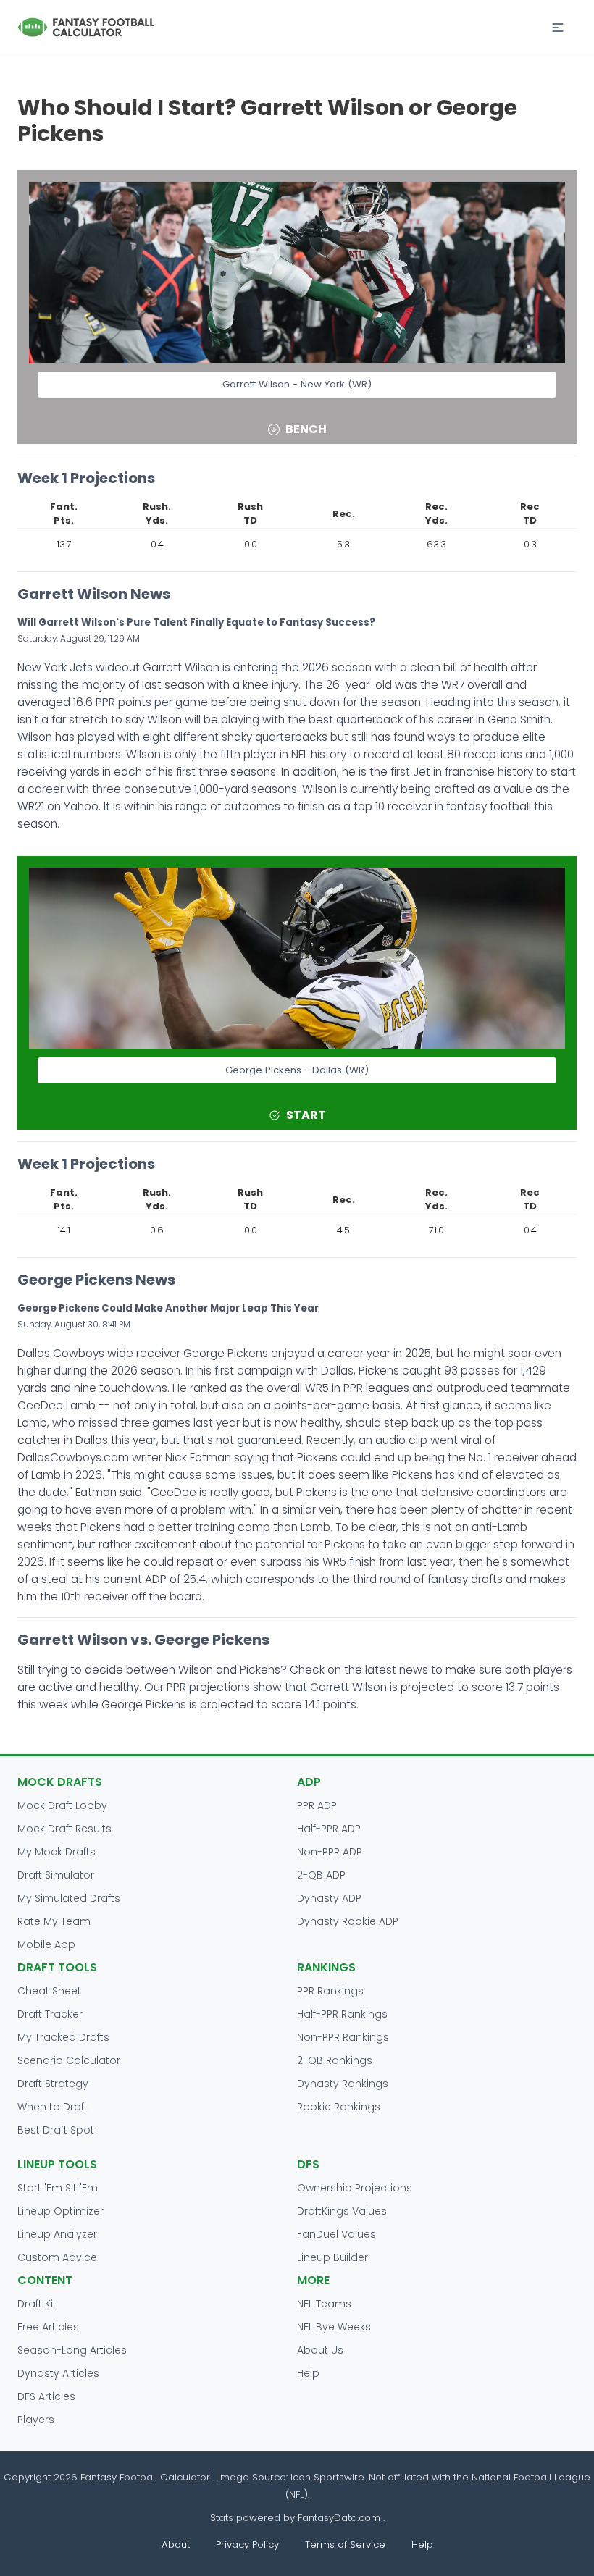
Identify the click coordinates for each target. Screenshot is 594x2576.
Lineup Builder (332, 2257)
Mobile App (46, 1944)
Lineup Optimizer (60, 2211)
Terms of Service (345, 2544)
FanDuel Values (336, 2234)
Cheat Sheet (49, 1991)
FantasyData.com (340, 2518)
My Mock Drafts (57, 1852)
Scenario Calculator (69, 2060)
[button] (558, 28)
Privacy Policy (247, 2544)
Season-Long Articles (72, 2350)
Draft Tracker (50, 2014)
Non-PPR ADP (330, 1852)
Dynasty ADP (329, 1898)
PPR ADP (317, 1805)
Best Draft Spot (56, 2130)
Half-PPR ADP (329, 1829)
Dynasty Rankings (343, 2084)
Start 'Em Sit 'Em (58, 2188)
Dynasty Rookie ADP (348, 1921)
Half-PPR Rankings (342, 2014)
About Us (320, 2350)
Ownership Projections (355, 2188)
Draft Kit (37, 2304)
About (176, 2544)
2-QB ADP (321, 1875)
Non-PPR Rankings (343, 2037)
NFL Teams (324, 2304)
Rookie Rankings (339, 2107)
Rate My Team (54, 1921)
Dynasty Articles (58, 2373)
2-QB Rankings (335, 2060)
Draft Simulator (56, 1875)
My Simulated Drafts (69, 1898)
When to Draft (53, 2107)
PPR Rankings (330, 1991)
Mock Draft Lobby (62, 1805)
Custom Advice (57, 2257)
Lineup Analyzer (57, 2234)
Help (308, 2373)
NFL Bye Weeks (334, 2327)
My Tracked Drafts (63, 2037)
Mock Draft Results (64, 1829)
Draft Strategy (53, 2084)
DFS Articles (46, 2396)
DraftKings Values (342, 2211)
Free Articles (48, 2327)
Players (36, 2420)
